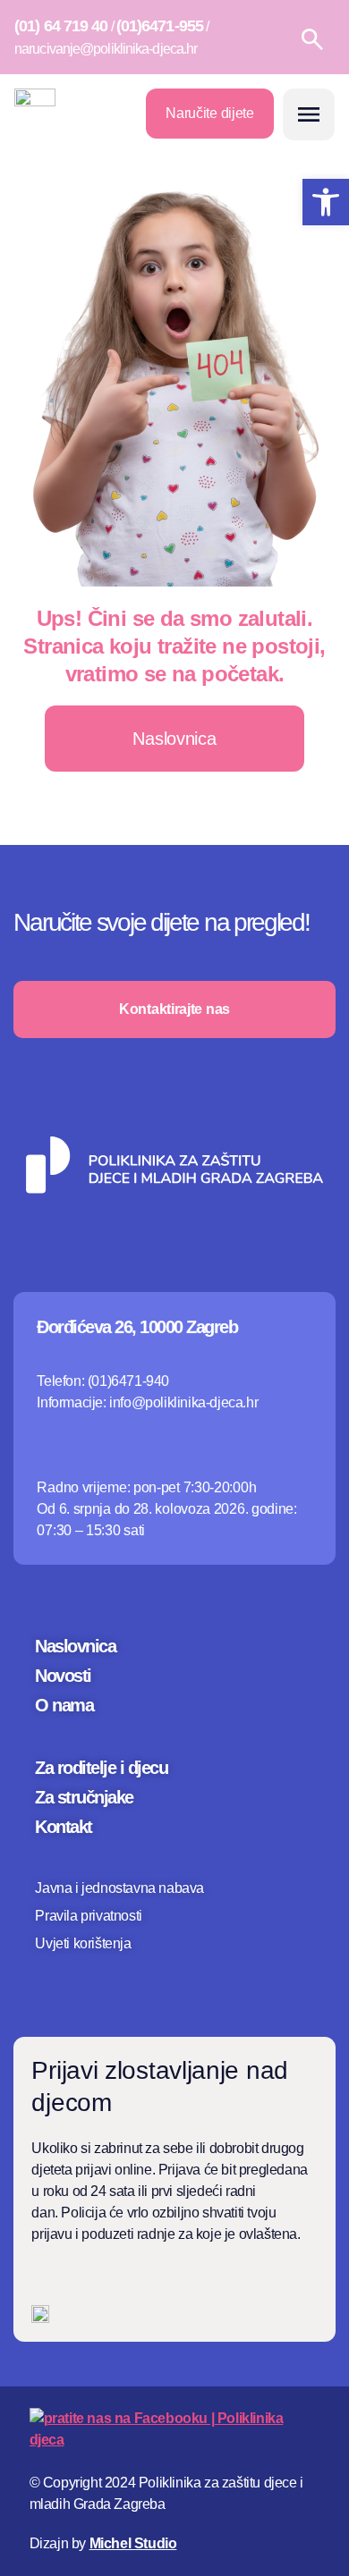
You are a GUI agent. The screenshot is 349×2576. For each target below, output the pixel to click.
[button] (309, 114)
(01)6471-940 (128, 1381)
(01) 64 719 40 (61, 26)
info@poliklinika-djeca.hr (183, 1402)
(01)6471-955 (160, 26)
